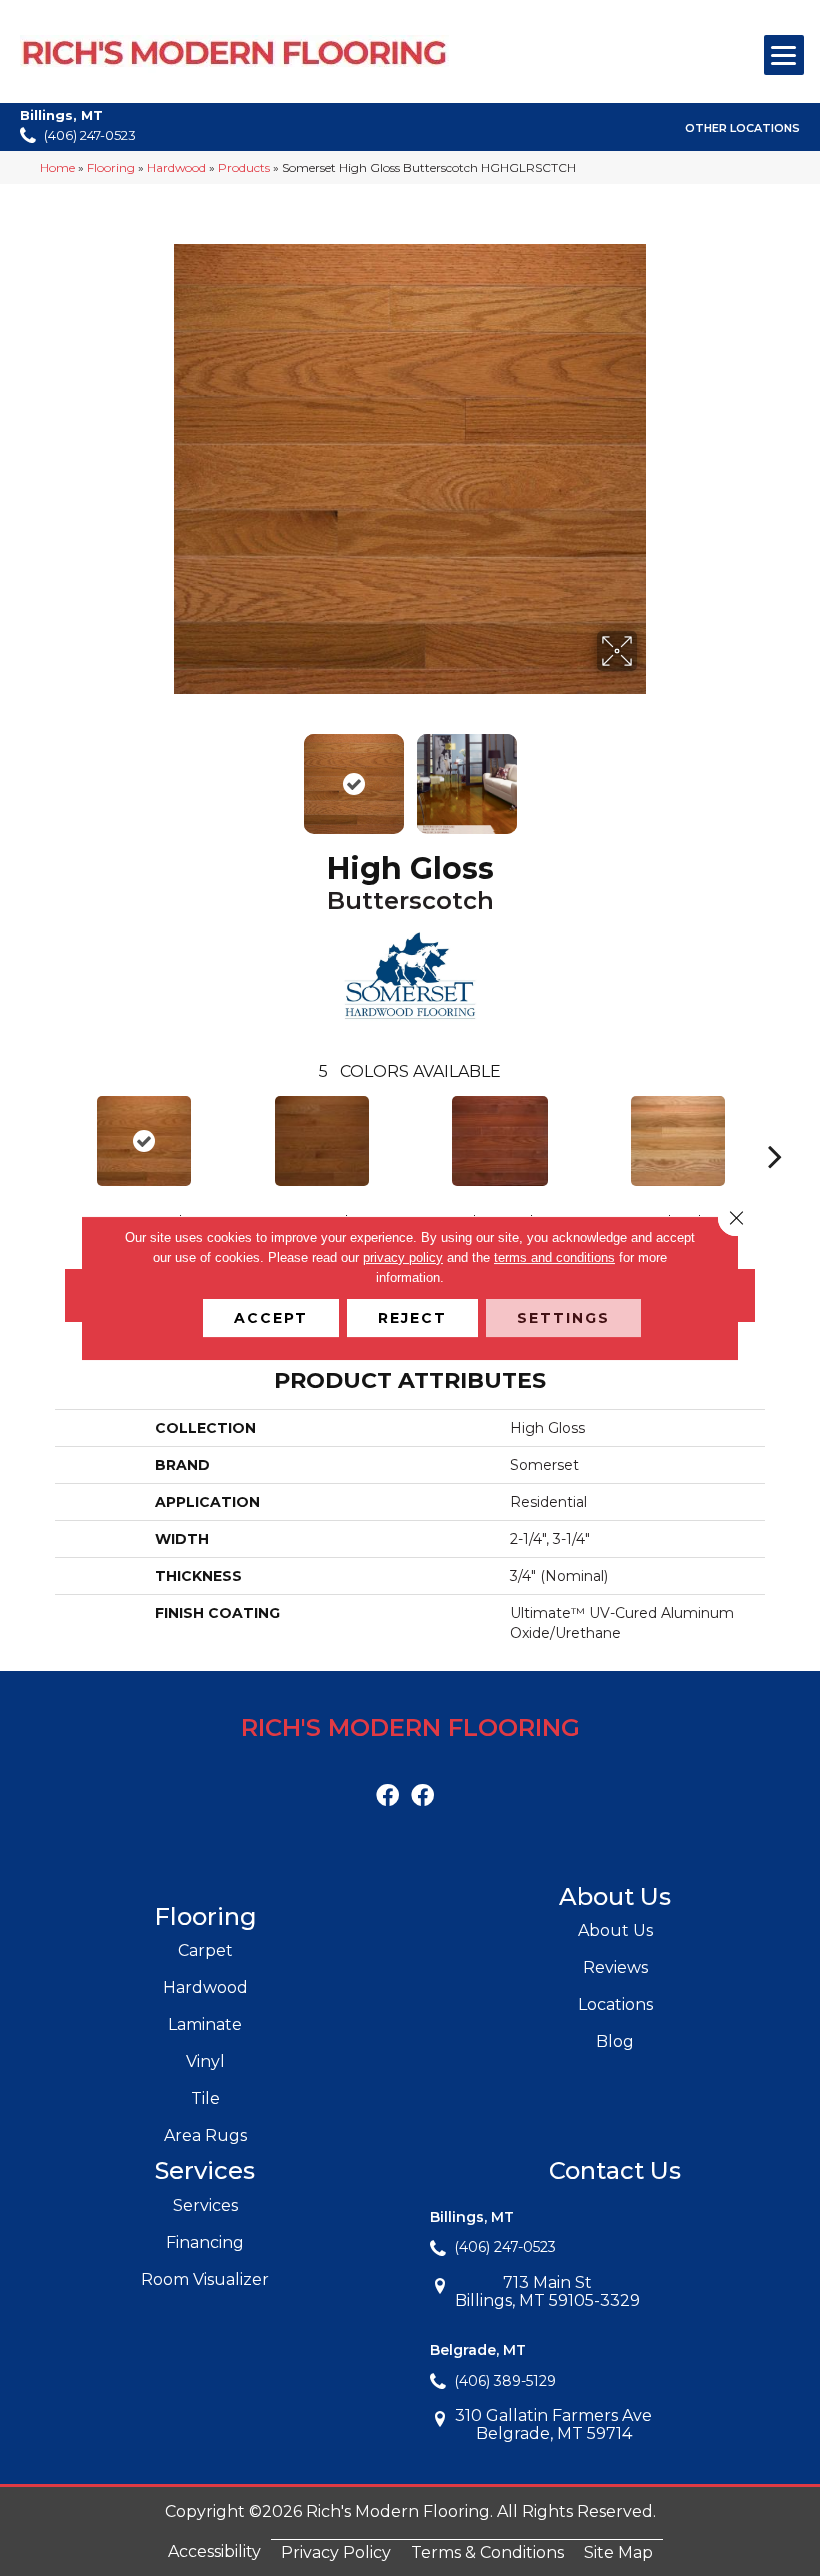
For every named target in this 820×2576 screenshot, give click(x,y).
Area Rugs (205, 2136)
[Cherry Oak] (500, 1141)
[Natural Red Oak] (678, 1141)
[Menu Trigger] (784, 55)
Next (650, 774)
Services (205, 2206)
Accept (271, 1318)
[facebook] (387, 1797)
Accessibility (214, 2552)
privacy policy (403, 1257)
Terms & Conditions (487, 2553)
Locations (615, 2005)
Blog (615, 2042)
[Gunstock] (322, 1141)
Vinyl (205, 2062)
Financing (205, 2243)
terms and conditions (554, 1257)
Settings (563, 1318)
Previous (170, 774)
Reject (412, 1318)
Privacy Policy (336, 2553)
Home (57, 167)
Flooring (111, 167)
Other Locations (742, 128)
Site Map (618, 2553)
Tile (205, 2099)
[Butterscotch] (144, 1141)
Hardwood (176, 167)
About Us (615, 1931)
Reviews (615, 1968)
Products (244, 167)
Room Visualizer (205, 2280)
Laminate (205, 2025)
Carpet (205, 1951)
